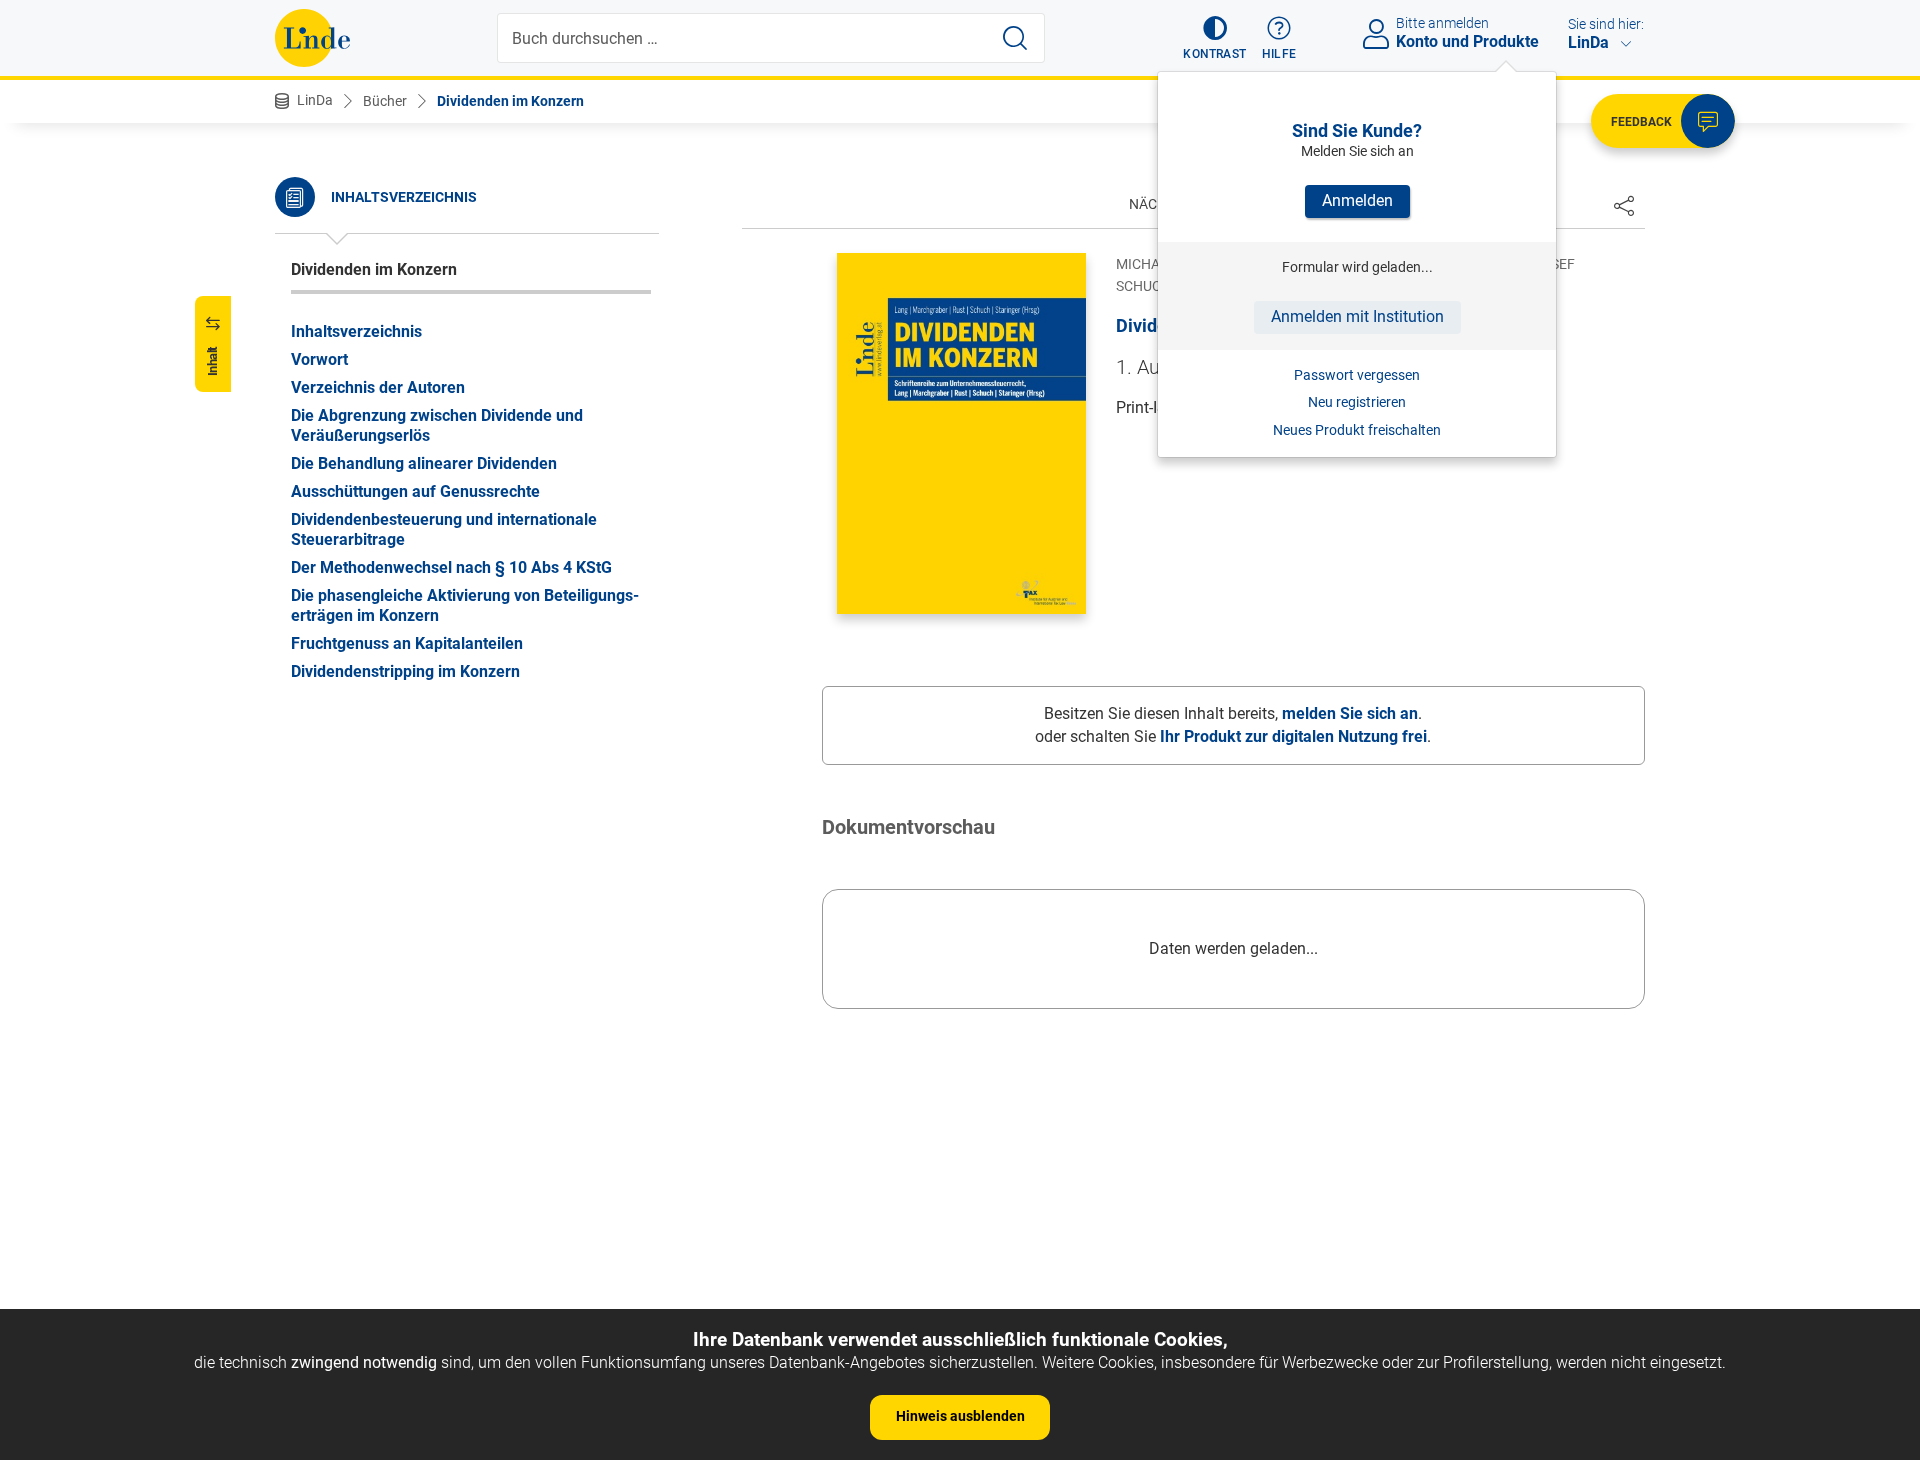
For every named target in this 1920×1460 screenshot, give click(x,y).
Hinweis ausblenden (960, 1416)
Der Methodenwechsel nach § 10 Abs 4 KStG (451, 566)
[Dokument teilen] (1624, 205)
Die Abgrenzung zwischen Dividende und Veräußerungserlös (437, 424)
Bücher (385, 101)
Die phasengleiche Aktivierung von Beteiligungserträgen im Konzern (465, 604)
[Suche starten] (1015, 38)
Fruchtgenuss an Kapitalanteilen (407, 642)
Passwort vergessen (1357, 375)
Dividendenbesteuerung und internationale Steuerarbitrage (444, 528)
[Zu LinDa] (312, 38)
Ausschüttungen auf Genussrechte (415, 490)
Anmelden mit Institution (1357, 316)
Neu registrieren (1357, 402)
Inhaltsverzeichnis (356, 330)
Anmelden (1357, 200)
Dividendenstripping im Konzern (405, 670)
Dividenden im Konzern (510, 101)
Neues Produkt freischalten (1357, 430)
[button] (1214, 38)
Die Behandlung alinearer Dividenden (424, 462)
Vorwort (319, 358)
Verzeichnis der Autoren (378, 386)
